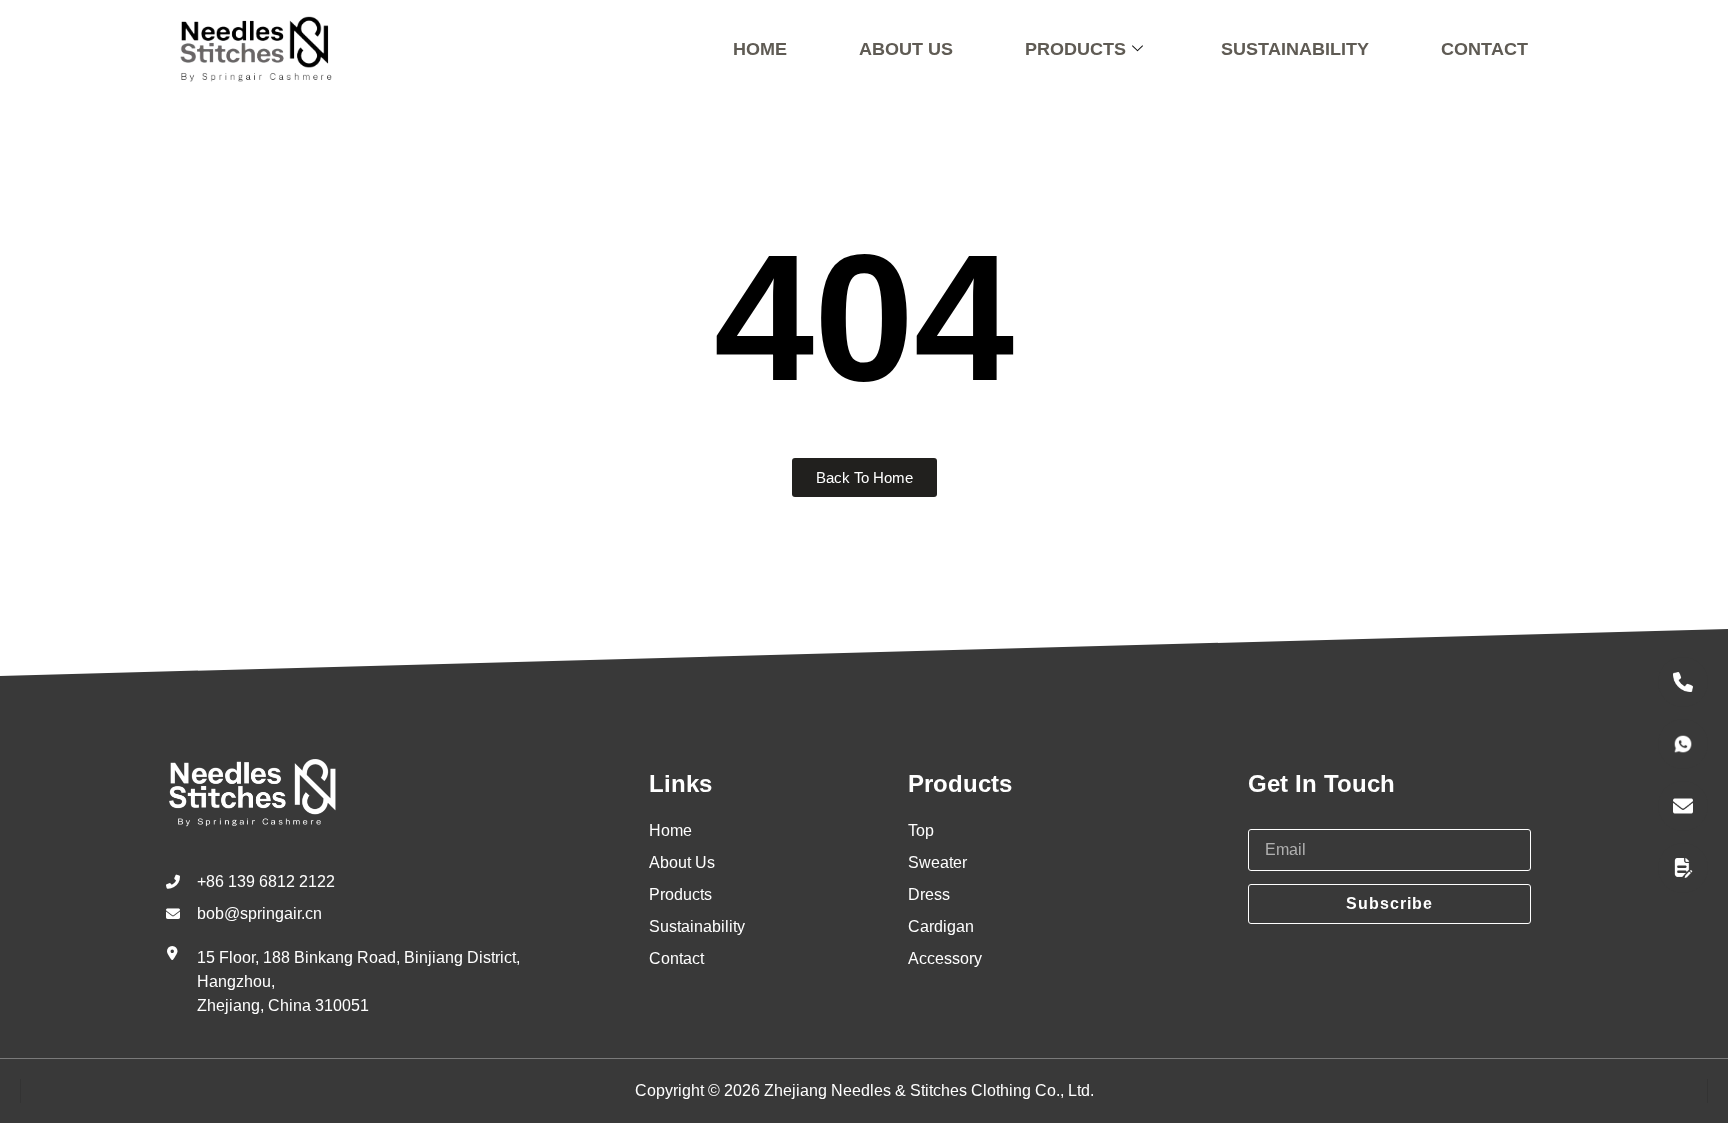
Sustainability (1295, 49)
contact (1484, 49)
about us (906, 49)
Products (1075, 49)
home (760, 49)
